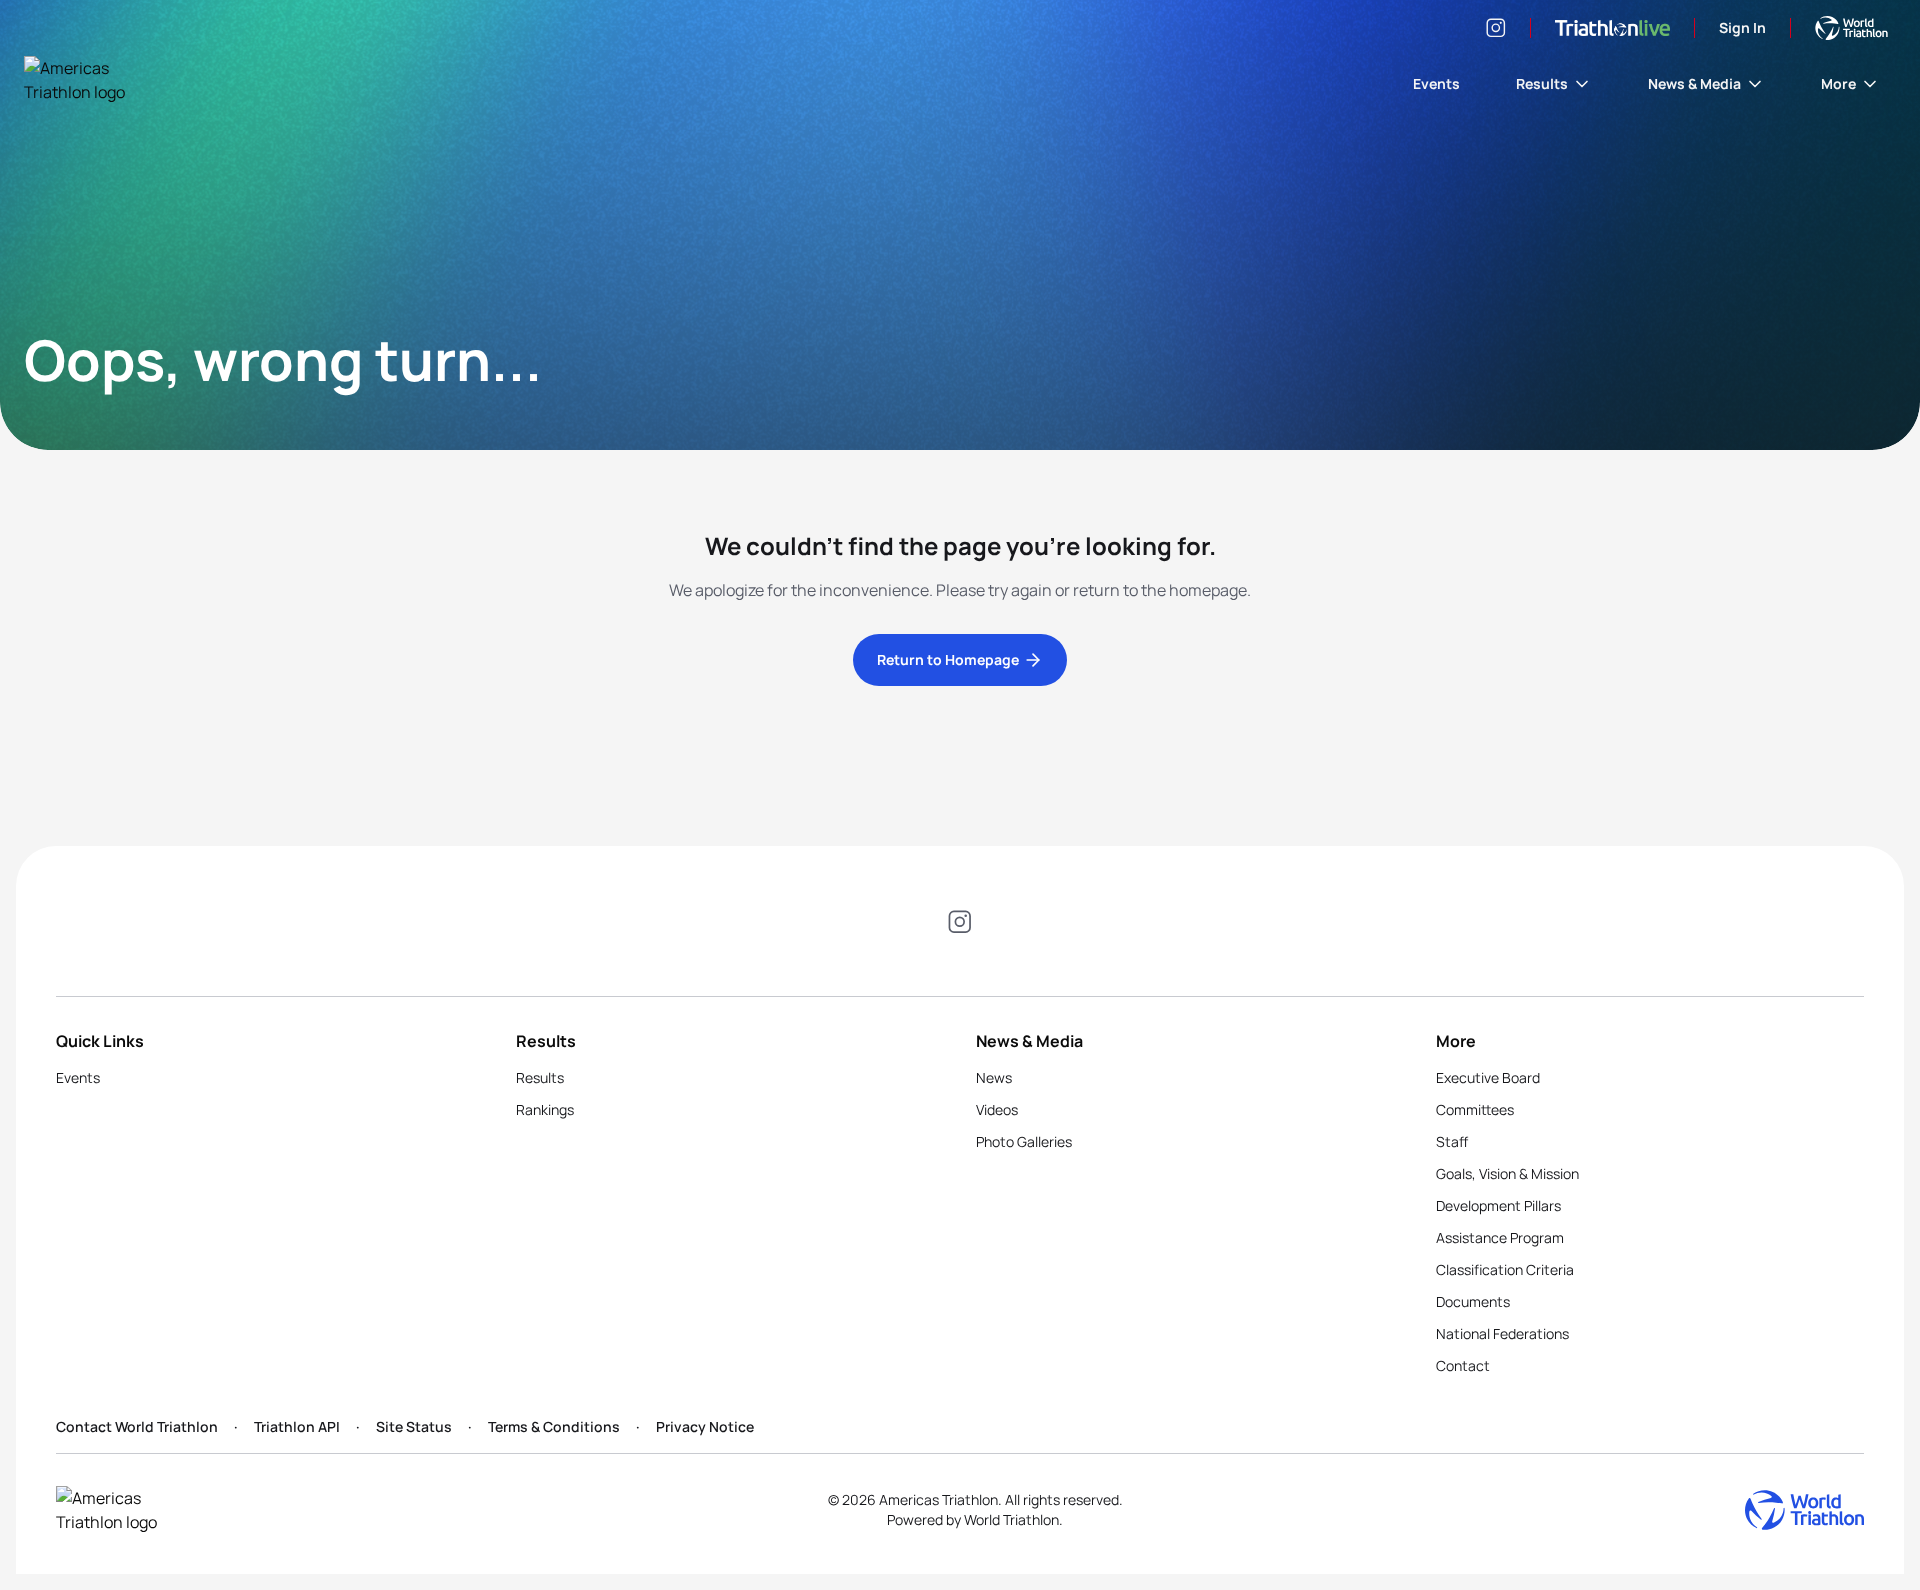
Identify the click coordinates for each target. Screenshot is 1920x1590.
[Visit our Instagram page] (1496, 28)
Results (1542, 83)
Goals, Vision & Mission (1507, 1173)
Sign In (1742, 27)
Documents (1473, 1301)
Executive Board (1488, 1077)
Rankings (545, 1109)
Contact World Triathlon (137, 1426)
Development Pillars (1498, 1205)
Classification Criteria (1505, 1269)
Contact (1463, 1365)
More (1838, 83)
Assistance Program (1500, 1237)
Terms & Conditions (554, 1426)
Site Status (414, 1426)
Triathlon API (297, 1426)
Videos (997, 1109)
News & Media (1694, 83)
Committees (1475, 1109)
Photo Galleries (1024, 1141)
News (994, 1077)
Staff (1452, 1141)
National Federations (1502, 1333)
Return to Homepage (948, 659)
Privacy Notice (705, 1426)
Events (1436, 83)
